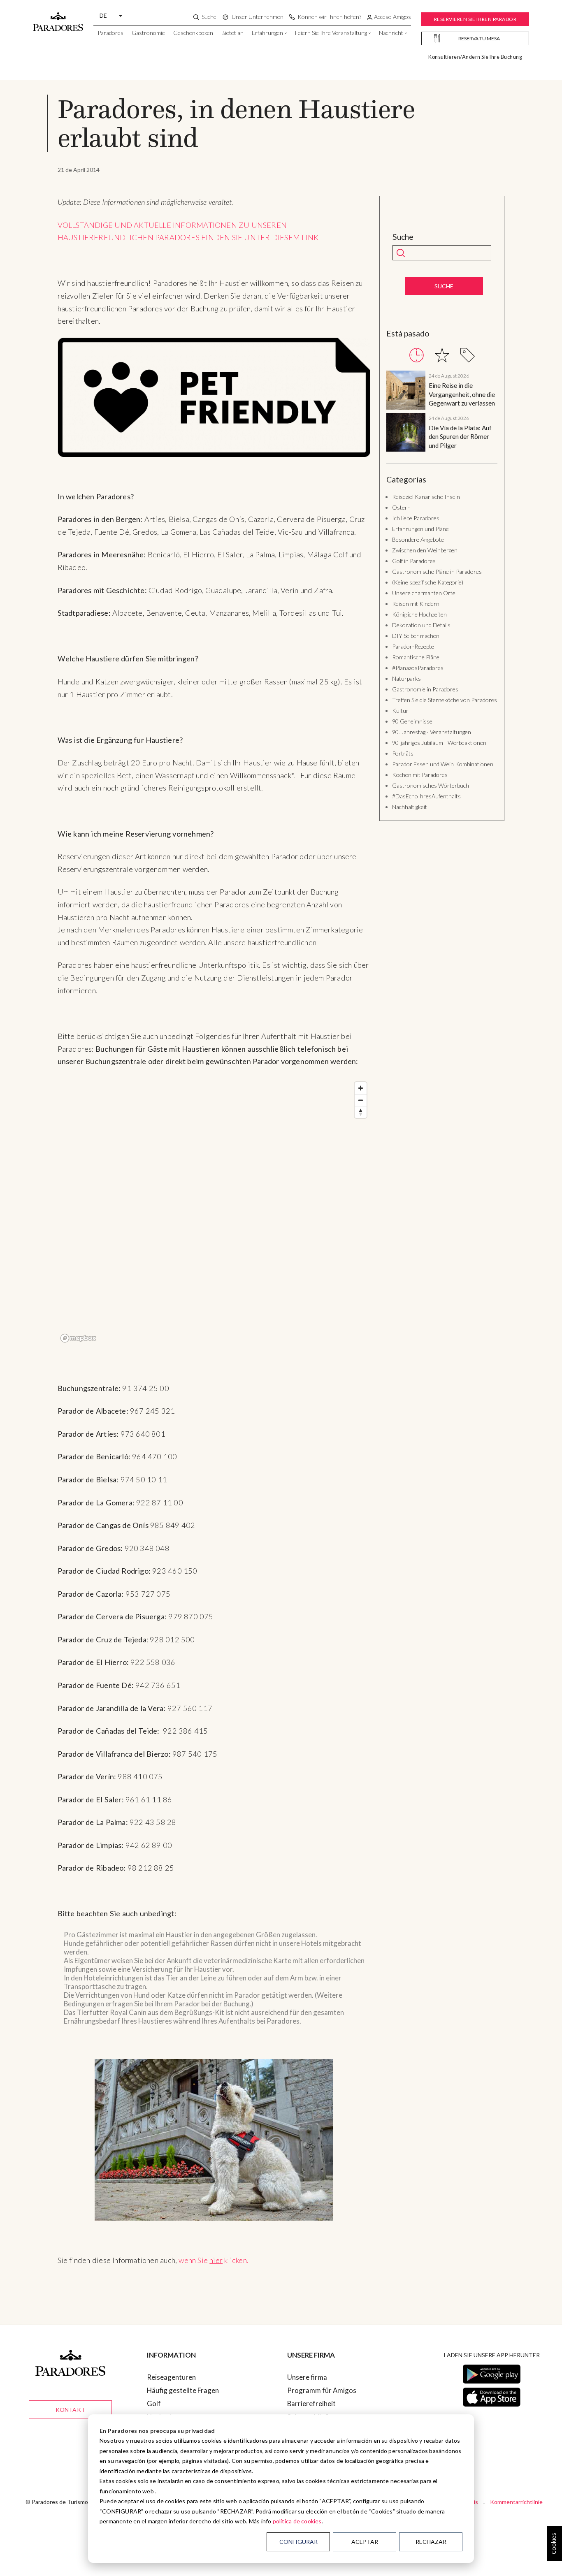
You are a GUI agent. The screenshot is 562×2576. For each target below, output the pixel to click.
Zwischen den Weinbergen (425, 550)
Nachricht (391, 33)
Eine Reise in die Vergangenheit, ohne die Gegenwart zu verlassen (462, 394)
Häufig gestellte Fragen (183, 2390)
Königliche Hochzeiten (419, 614)
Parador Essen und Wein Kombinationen (443, 764)
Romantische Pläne (416, 657)
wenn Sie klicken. (214, 2260)
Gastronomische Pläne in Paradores (437, 572)
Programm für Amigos (322, 2390)
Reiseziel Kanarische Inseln (426, 497)
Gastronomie (148, 33)
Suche (403, 237)
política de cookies (297, 2521)
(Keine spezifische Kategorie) (428, 582)
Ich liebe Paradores (416, 518)
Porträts (403, 753)
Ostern (401, 507)
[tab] (417, 355)
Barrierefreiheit (311, 2403)
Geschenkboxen (193, 33)
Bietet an (232, 33)
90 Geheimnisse (412, 721)
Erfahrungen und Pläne (420, 529)
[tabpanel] (442, 413)
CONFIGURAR (298, 2542)
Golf (154, 2403)
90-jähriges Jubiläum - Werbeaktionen (439, 743)
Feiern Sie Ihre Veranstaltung (331, 33)
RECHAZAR (431, 2542)
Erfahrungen (267, 33)
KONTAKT (70, 2410)
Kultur (400, 711)
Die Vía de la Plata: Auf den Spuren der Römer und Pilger (460, 437)
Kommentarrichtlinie (516, 2502)
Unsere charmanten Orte (424, 593)
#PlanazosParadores (418, 668)
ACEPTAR (365, 2542)
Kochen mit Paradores (420, 775)
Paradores (110, 33)
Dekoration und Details (421, 625)
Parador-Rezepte (413, 646)
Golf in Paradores (414, 561)
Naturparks (406, 678)
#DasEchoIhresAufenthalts (426, 796)
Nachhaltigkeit (410, 807)
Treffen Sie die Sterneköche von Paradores (445, 700)
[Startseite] (58, 18)
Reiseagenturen (171, 2377)
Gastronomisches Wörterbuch (431, 785)
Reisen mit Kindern (416, 604)
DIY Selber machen (416, 636)
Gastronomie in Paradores (425, 689)
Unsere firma (307, 2377)
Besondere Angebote (418, 539)
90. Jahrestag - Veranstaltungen (432, 732)
